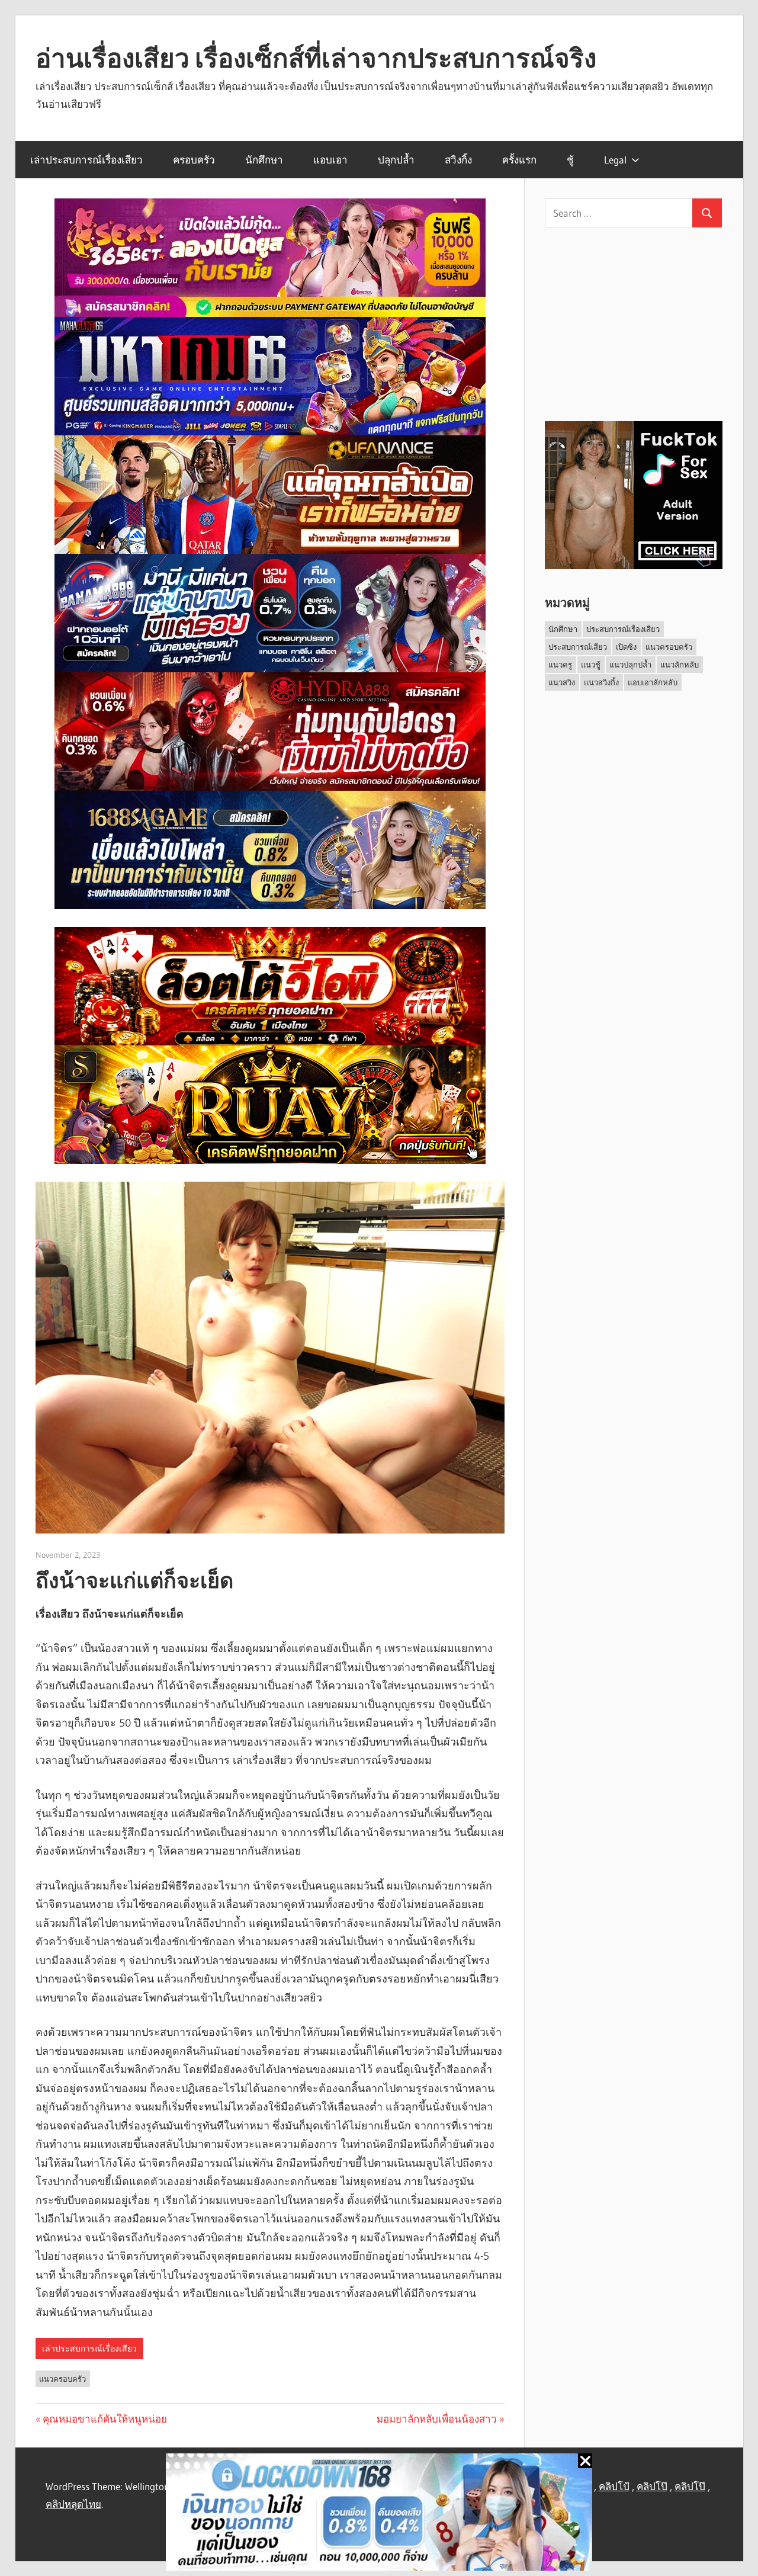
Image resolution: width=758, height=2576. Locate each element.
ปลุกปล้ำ (396, 160)
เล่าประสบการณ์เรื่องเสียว (86, 160)
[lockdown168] (379, 2515)
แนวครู (560, 665)
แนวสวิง (562, 682)
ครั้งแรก (519, 160)
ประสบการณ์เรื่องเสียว (623, 629)
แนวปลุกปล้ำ (630, 665)
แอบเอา (330, 160)
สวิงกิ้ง (458, 160)
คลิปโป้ (614, 2486)
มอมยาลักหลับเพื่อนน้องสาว (437, 2419)
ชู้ (570, 160)
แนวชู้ (591, 665)
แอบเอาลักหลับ (653, 682)
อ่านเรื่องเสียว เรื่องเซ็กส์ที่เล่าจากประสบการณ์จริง (316, 58)
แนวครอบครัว (62, 2379)
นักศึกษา (264, 160)
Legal (615, 160)
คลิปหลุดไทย (73, 2504)
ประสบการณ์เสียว (578, 647)
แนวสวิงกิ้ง (601, 682)
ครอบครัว (194, 160)
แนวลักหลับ (680, 665)
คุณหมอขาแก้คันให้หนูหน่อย (105, 2419)
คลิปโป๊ (652, 2486)
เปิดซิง (626, 647)
